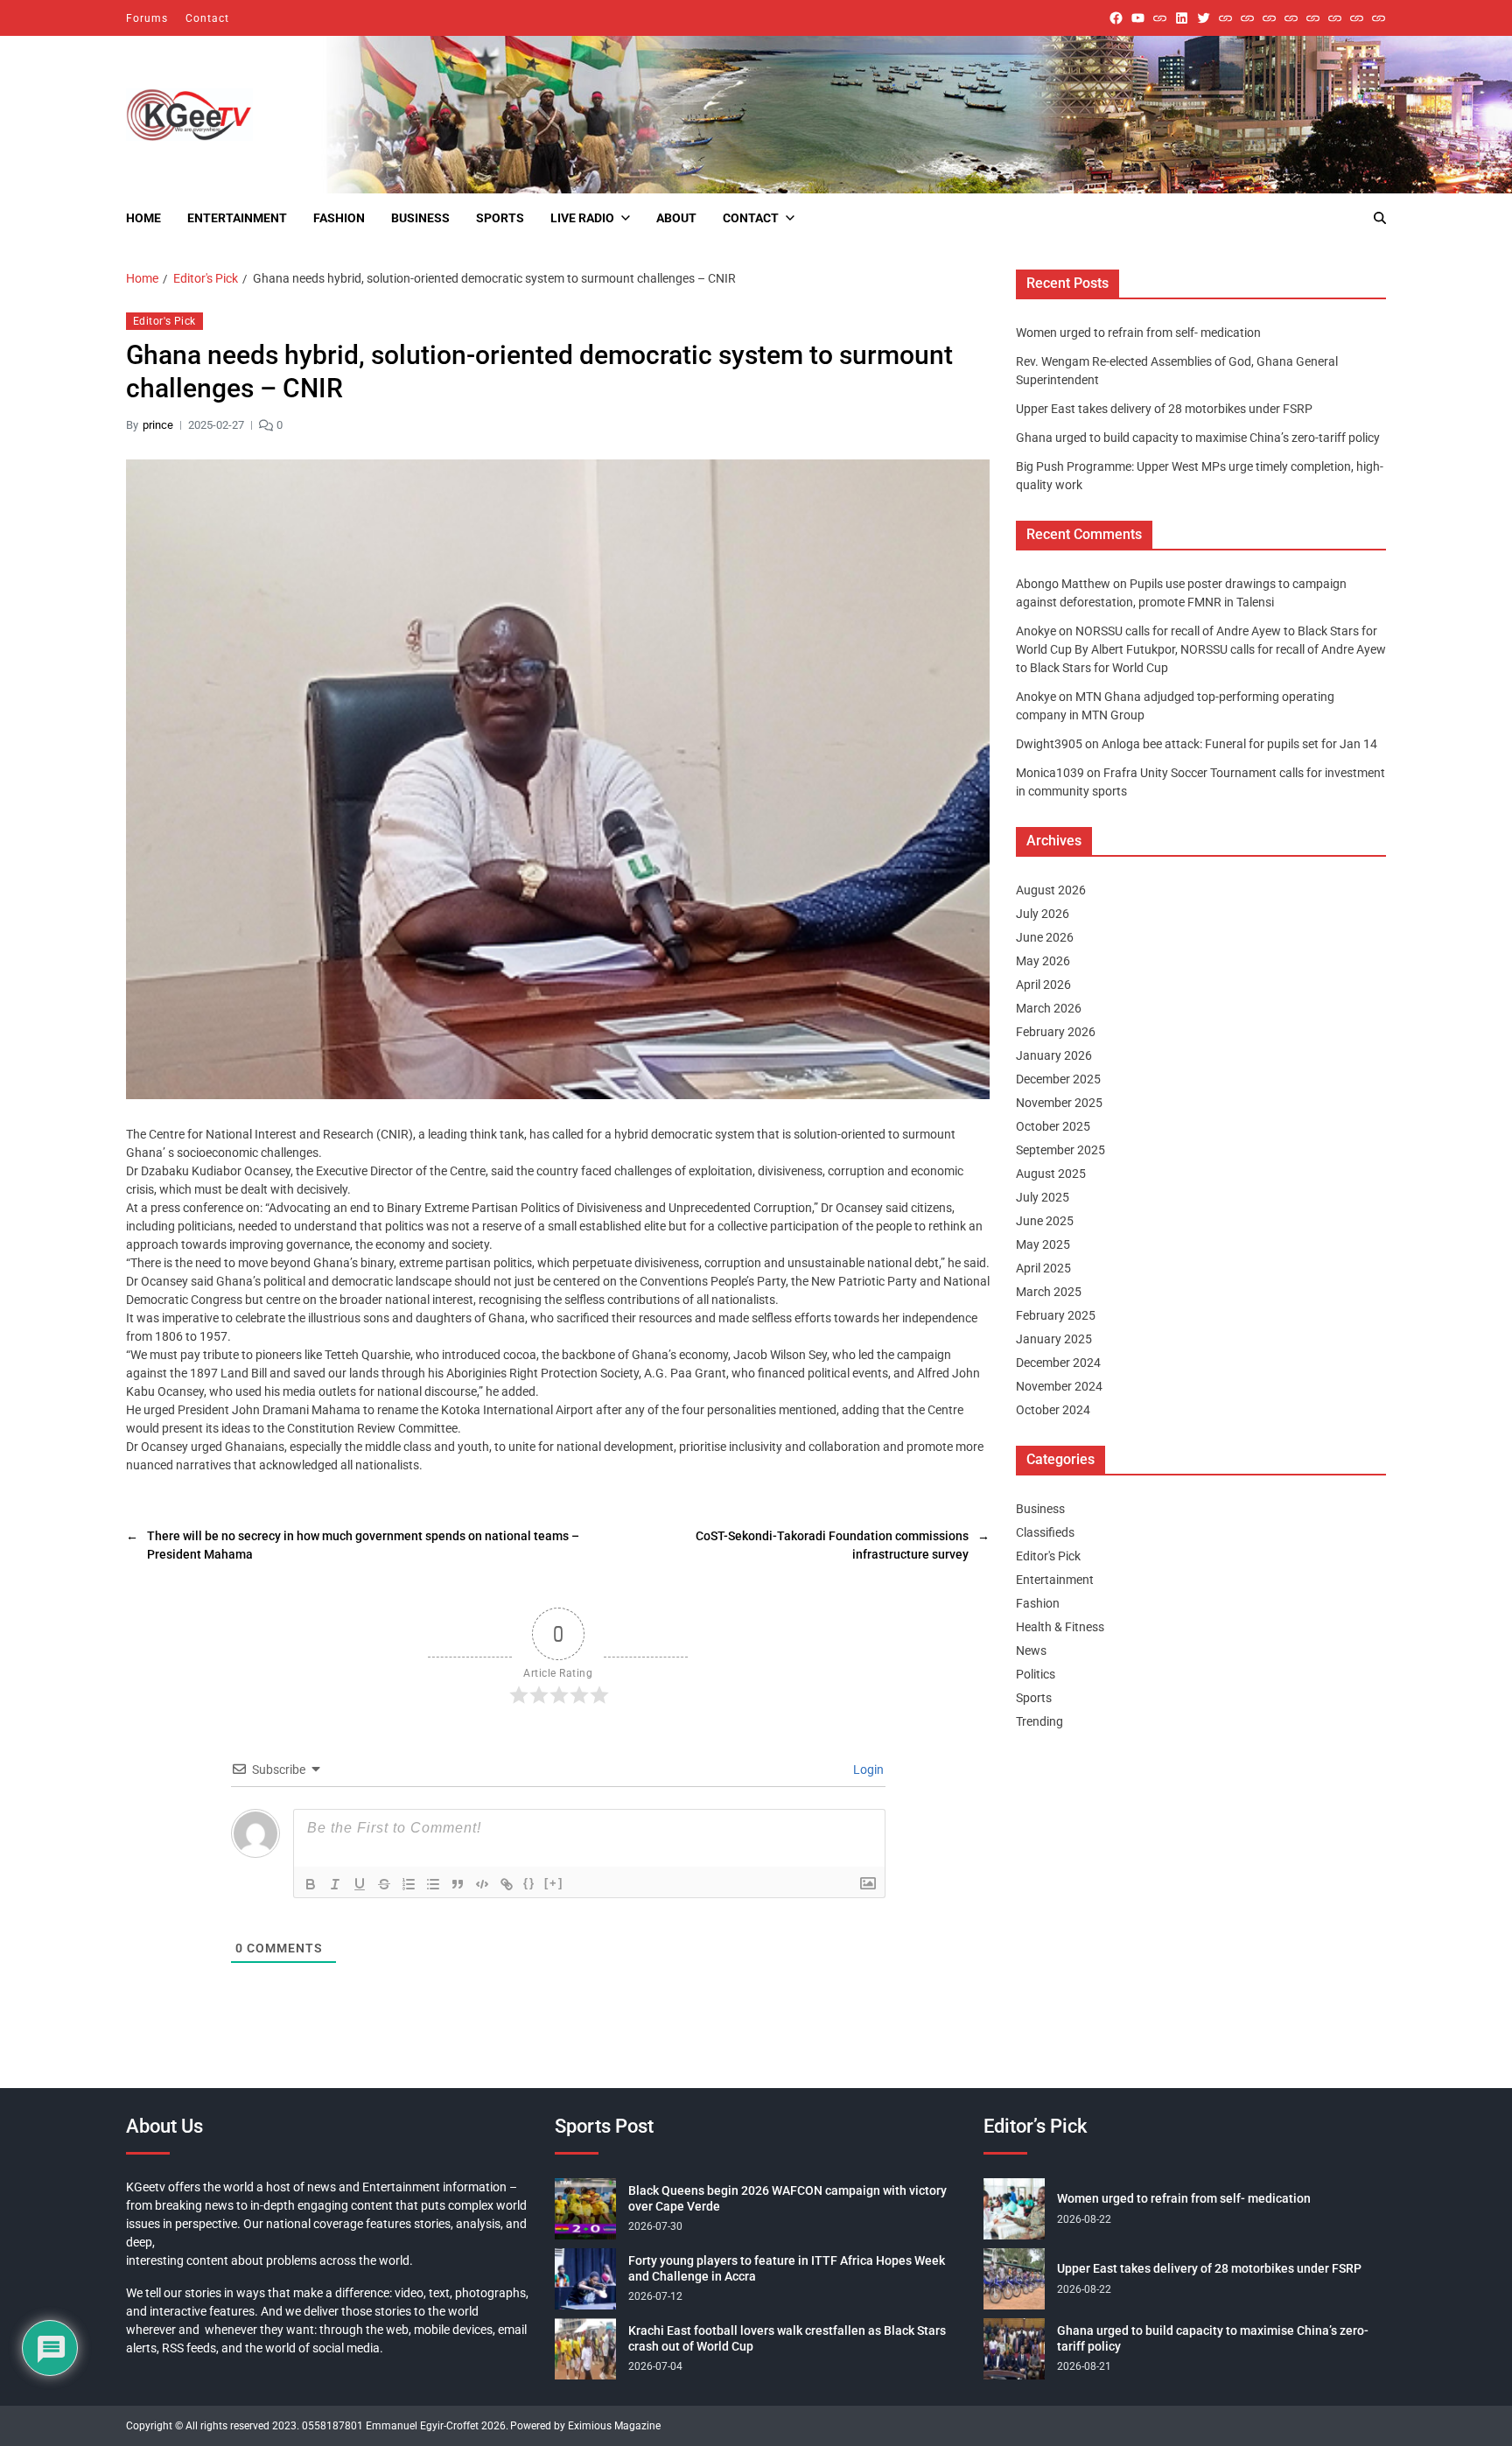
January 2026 (1054, 1055)
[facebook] (1116, 18)
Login (867, 1770)
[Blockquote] (458, 1884)
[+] (554, 1883)
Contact (207, 18)
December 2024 (1058, 1363)
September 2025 (1060, 1150)
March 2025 (1049, 1292)
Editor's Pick (164, 321)
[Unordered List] (433, 1884)
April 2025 (1043, 1268)
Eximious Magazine (614, 2426)
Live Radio (582, 218)
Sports (500, 218)
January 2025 (1054, 1339)
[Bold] (311, 1884)
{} (529, 1883)
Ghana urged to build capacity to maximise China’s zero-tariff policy (1198, 438)
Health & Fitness (1060, 1627)
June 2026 (1045, 937)
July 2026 (1043, 914)
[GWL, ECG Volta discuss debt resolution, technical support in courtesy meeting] (1225, 18)
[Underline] (360, 1884)
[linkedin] (1182, 18)
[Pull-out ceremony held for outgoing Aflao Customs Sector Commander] (1291, 18)
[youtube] (1138, 18)
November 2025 (1059, 1103)
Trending (1039, 1721)
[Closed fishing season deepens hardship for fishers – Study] (1247, 18)
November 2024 (1059, 1386)
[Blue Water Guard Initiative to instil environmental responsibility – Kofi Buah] (1335, 18)
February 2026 (1056, 1032)
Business (420, 218)
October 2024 (1053, 1410)
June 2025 (1045, 1221)
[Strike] (384, 1884)
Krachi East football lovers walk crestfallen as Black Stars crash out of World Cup (787, 2338)
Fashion (339, 218)
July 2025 (1043, 1197)
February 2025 (1056, 1315)
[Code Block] (482, 1884)
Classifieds (1045, 1532)
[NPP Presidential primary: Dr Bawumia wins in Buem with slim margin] (1357, 18)
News (1031, 1651)
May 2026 (1043, 961)
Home (143, 218)
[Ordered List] (409, 1884)
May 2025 (1043, 1244)
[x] (1204, 18)
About (676, 218)
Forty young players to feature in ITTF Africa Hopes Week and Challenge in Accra (787, 2268)
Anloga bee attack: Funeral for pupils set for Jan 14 (1239, 744)
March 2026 (1049, 1008)
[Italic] (335, 1884)
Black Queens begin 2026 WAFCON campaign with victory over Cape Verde (787, 2198)
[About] (1379, 18)
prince (158, 425)
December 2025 (1058, 1079)
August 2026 (1051, 890)
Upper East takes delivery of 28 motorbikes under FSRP (1164, 409)
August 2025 (1051, 1174)
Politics (1036, 1674)
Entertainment (237, 218)
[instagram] (1160, 18)
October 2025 (1053, 1126)
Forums (147, 18)
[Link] (507, 1884)
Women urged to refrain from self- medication (1138, 333)
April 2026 (1043, 985)
